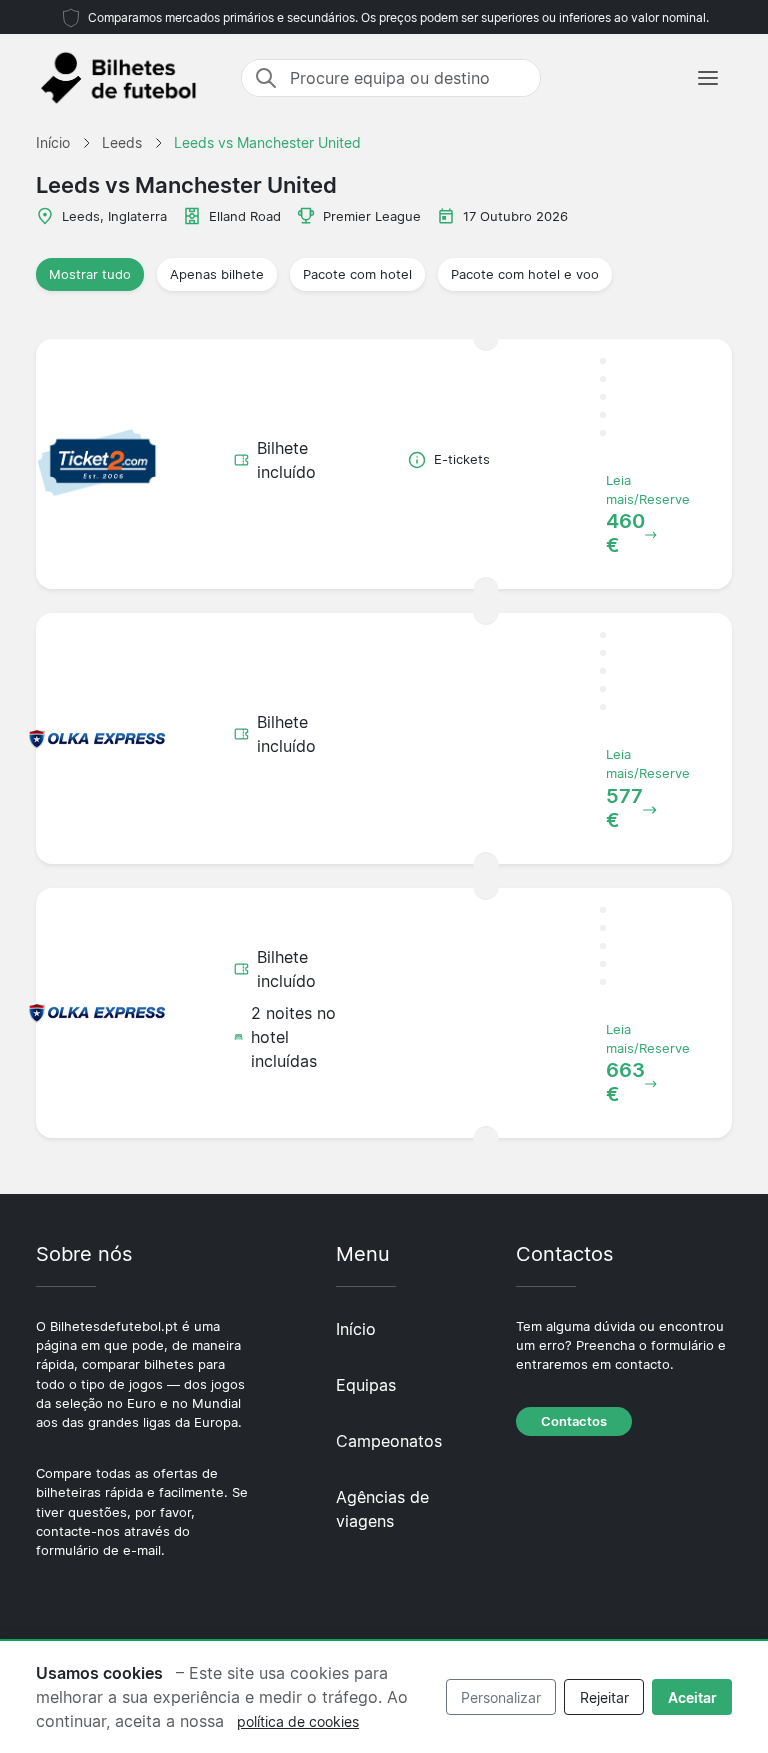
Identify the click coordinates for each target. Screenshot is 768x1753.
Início (356, 1329)
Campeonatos (389, 1441)
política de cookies (298, 1721)
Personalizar (501, 1697)
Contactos (574, 1421)
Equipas (366, 1385)
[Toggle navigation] (708, 78)
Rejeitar (604, 1697)
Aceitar (692, 1697)
